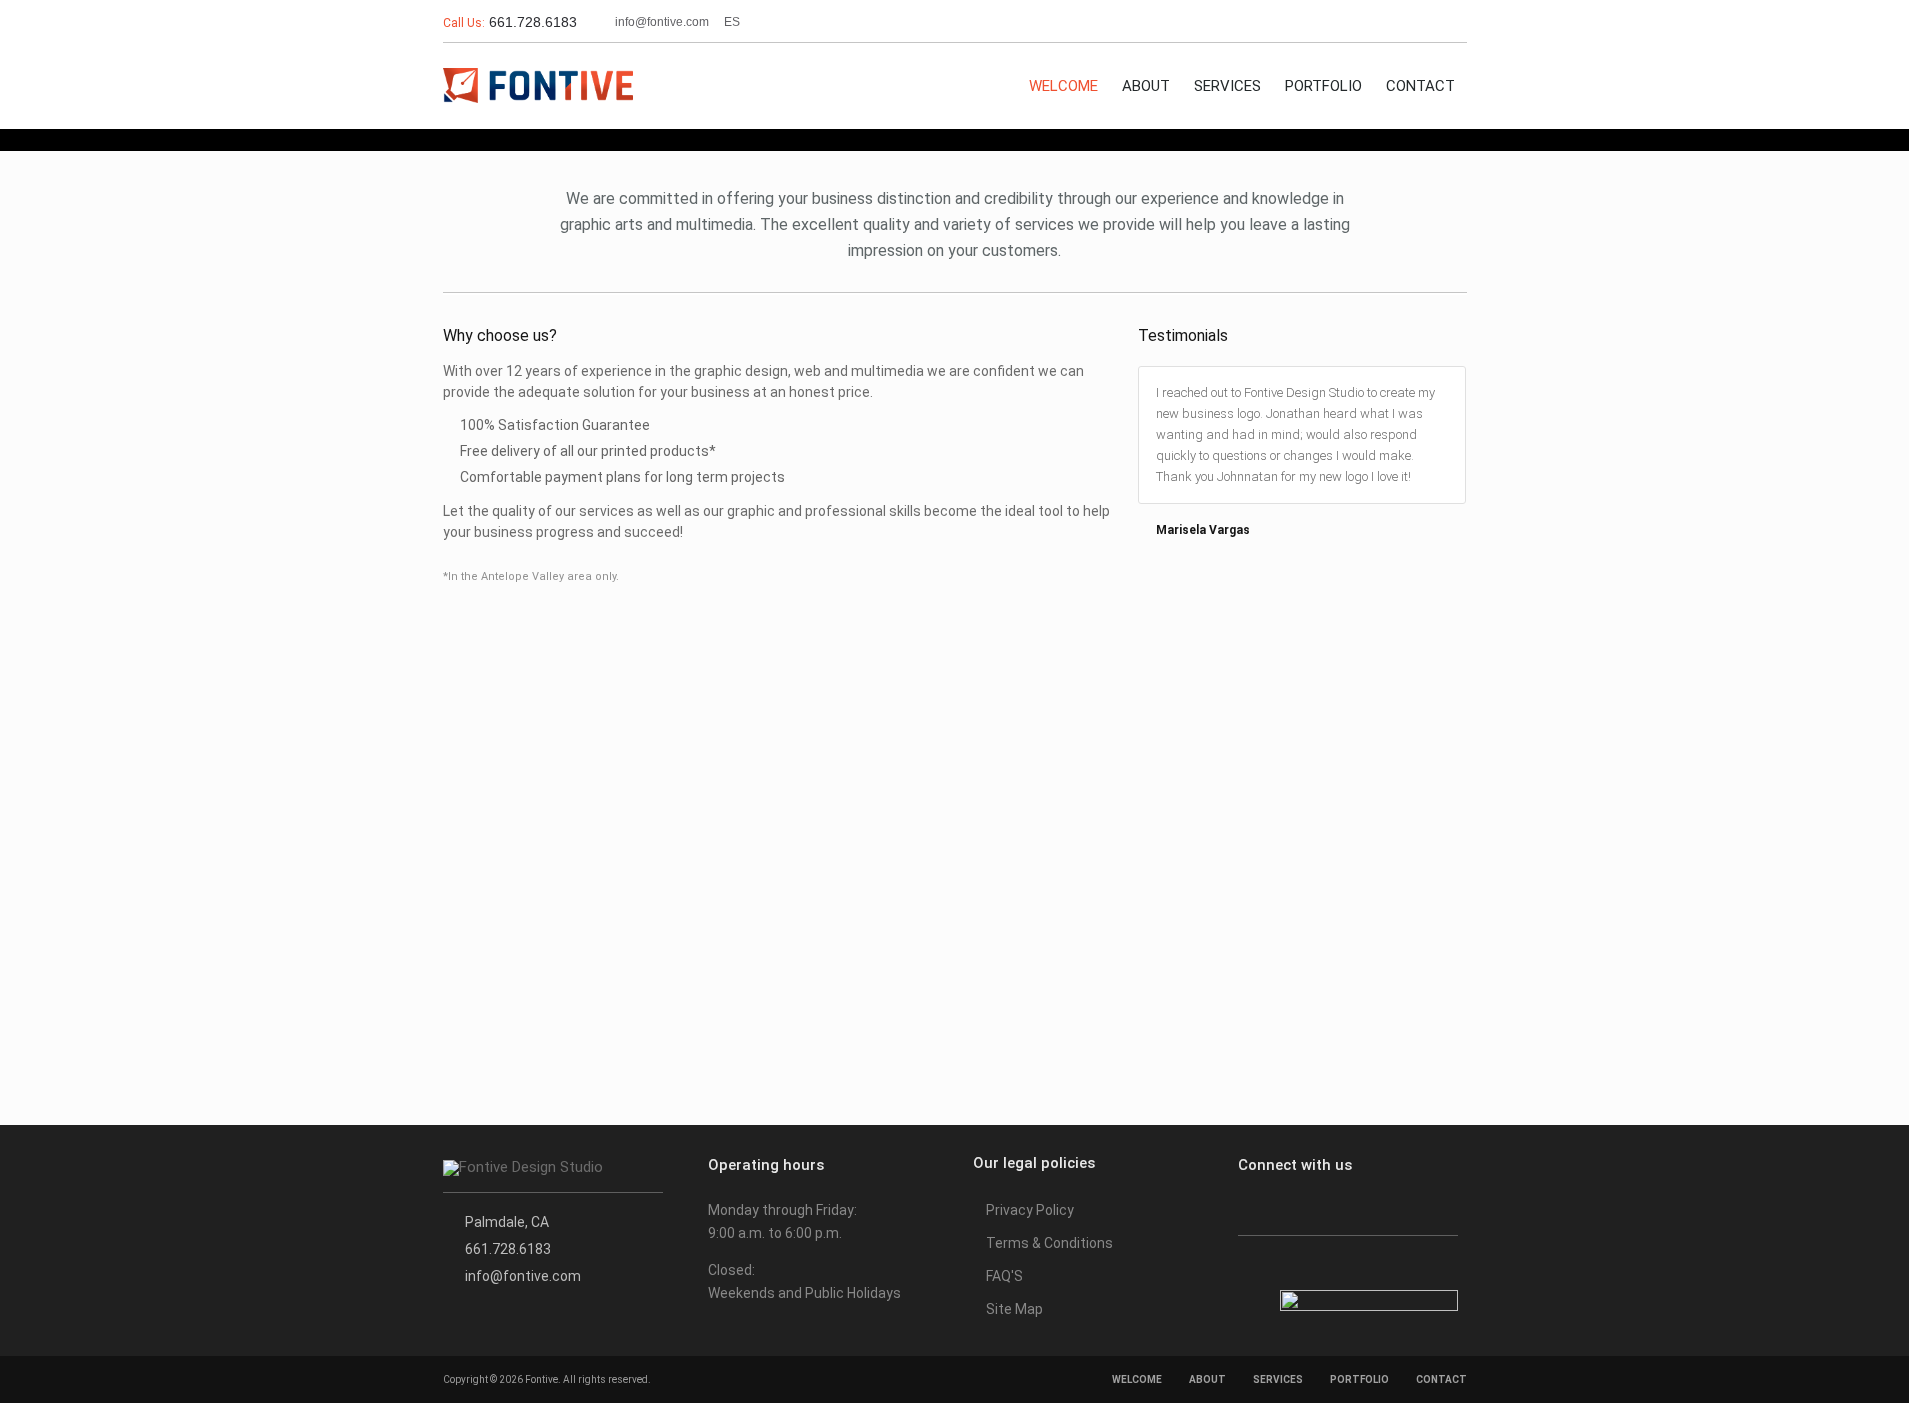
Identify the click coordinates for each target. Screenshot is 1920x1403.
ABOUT (1146, 86)
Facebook (1369, 22)
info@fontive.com (662, 22)
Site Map (1014, 1309)
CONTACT (1420, 86)
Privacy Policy (1030, 1210)
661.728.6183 (531, 22)
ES (732, 22)
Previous (1449, 337)
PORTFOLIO (1323, 86)
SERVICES (1227, 86)
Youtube (1447, 22)
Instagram (1408, 22)
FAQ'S (1004, 1276)
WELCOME (1063, 86)
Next (1463, 337)
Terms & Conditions (1049, 1243)
